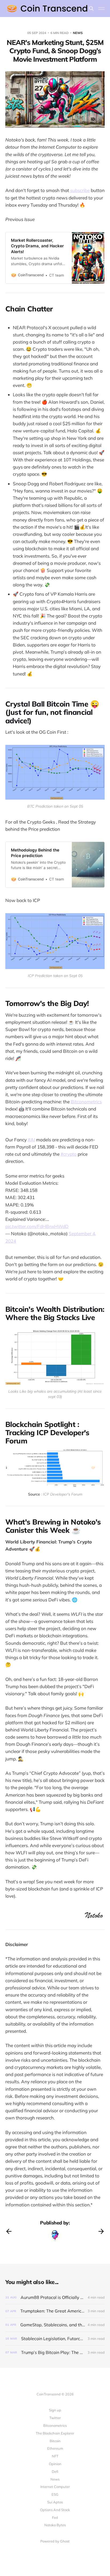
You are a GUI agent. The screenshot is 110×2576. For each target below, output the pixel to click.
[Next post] (101, 2231)
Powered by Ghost (55, 2541)
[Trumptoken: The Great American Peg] (55, 2311)
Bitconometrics (86, 1102)
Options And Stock (55, 2510)
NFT (55, 2456)
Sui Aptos (55, 2502)
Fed (55, 2517)
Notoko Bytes (55, 2525)
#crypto (69, 1154)
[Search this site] (91, 9)
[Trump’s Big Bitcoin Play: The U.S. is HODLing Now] (55, 2352)
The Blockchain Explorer (55, 2433)
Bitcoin (55, 2441)
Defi (55, 2471)
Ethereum (55, 2448)
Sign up (55, 2410)
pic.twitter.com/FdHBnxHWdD (37, 1226)
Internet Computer (55, 2487)
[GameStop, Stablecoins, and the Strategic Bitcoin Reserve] (55, 2325)
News (55, 2479)
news (78, 33)
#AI (31, 1140)
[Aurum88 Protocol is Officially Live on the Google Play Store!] (55, 2297)
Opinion (55, 2464)
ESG (55, 2494)
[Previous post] (9, 2231)
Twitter (55, 2418)
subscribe (80, 190)
